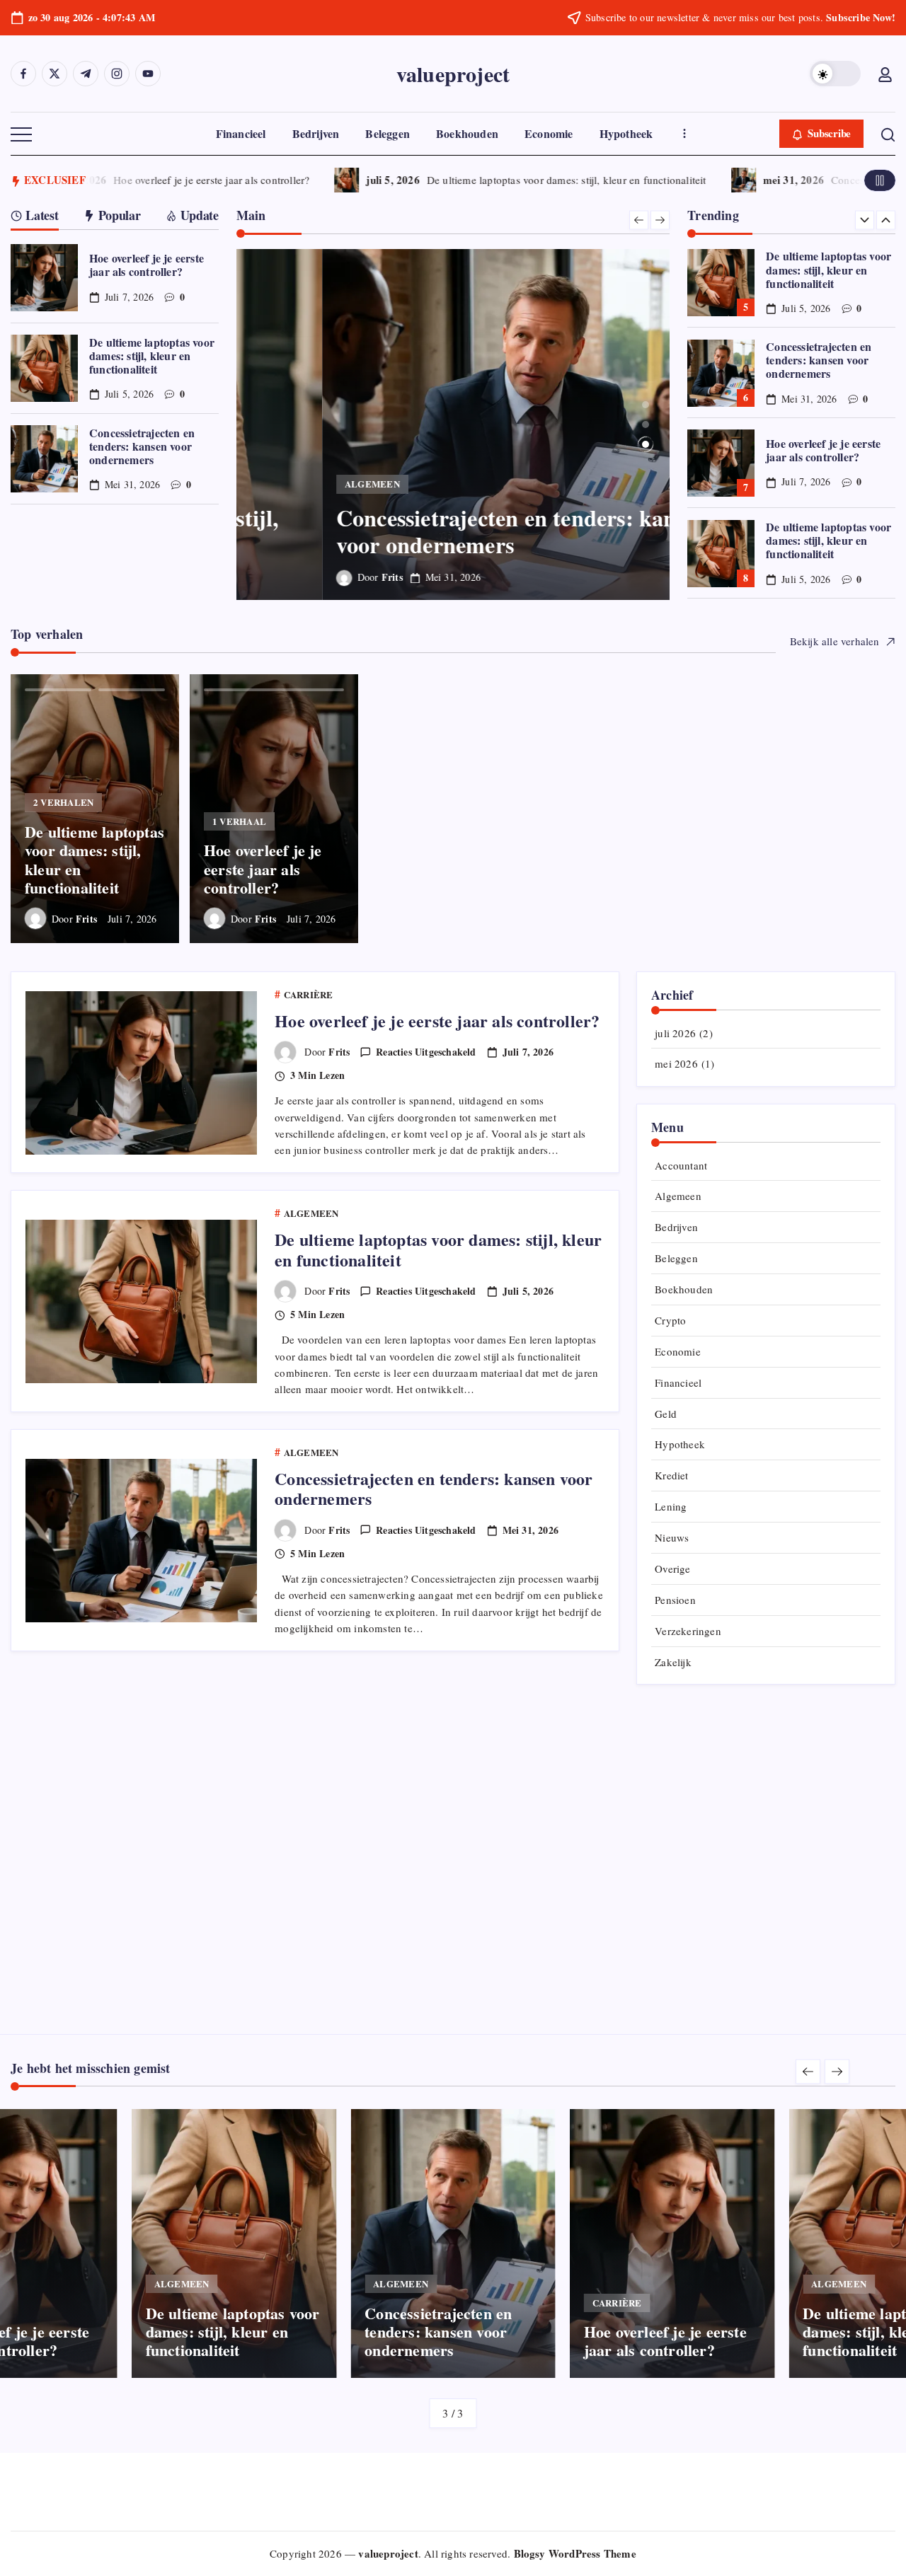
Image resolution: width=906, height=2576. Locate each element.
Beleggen (676, 1258)
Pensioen (675, 1600)
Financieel (678, 1382)
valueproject (453, 74)
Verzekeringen (688, 1631)
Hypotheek (680, 1444)
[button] (835, 74)
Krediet (671, 1475)
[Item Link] (44, 278)
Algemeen (678, 1196)
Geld (666, 1414)
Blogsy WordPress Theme (575, 2553)
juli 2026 (675, 1033)
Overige (672, 1569)
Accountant (681, 1165)
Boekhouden (684, 1289)
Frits (306, 577)
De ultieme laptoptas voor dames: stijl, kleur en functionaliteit (546, 180)
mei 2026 (676, 1063)
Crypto (670, 1320)
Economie (678, 1351)
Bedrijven (676, 1227)
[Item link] (95, 809)
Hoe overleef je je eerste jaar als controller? (191, 180)
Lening (671, 1506)
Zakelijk (673, 1662)
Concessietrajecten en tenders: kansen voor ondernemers (142, 446)
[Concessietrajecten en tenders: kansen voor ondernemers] (453, 424)
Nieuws (672, 1537)
